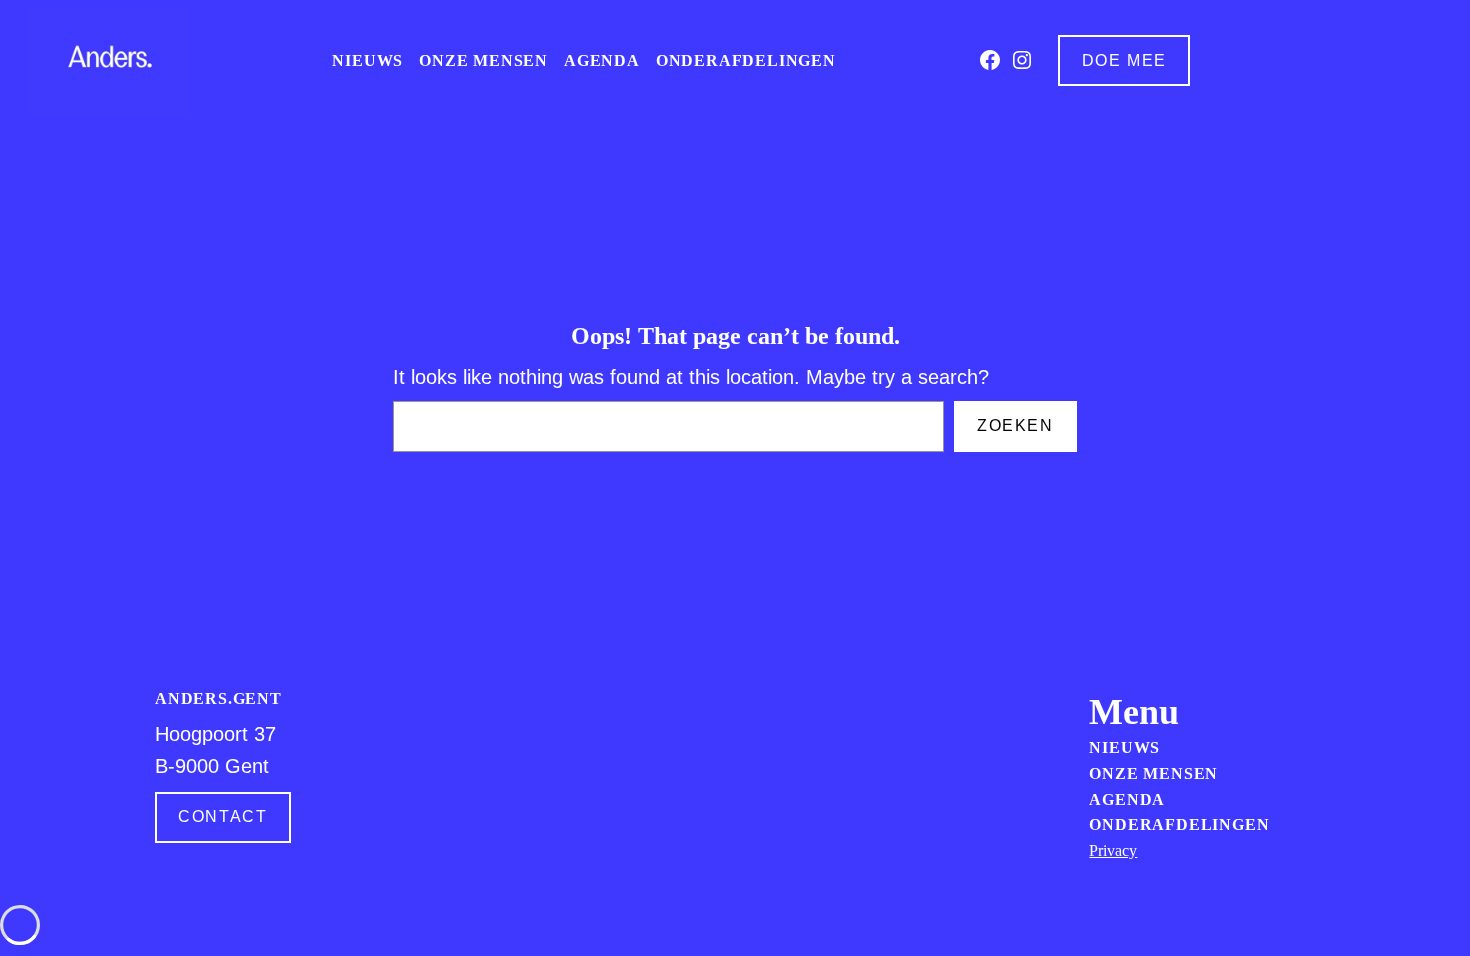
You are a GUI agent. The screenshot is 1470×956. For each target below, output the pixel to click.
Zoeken (1015, 425)
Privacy (1113, 850)
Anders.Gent (218, 698)
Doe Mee (1124, 60)
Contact (222, 816)
